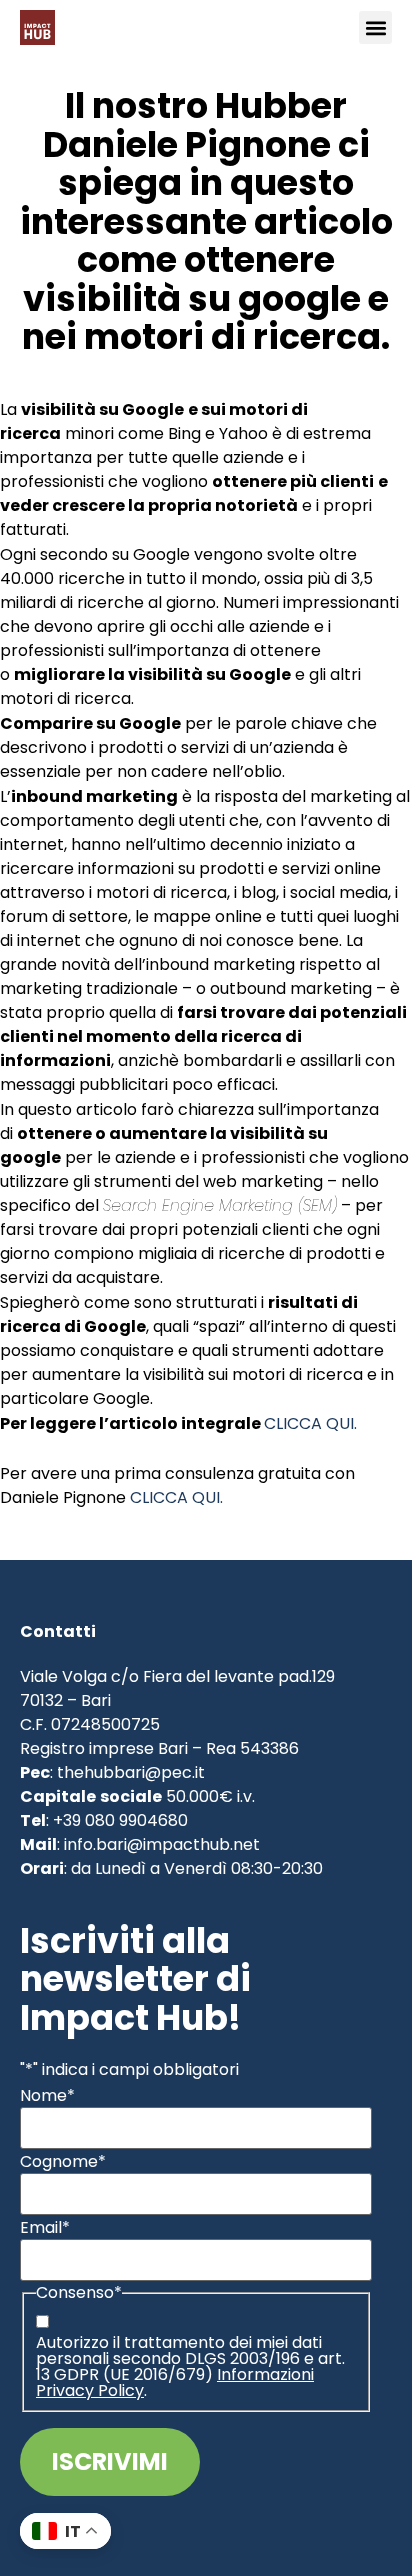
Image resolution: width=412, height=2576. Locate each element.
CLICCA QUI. (310, 1423)
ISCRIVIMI (110, 2461)
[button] (375, 27)
